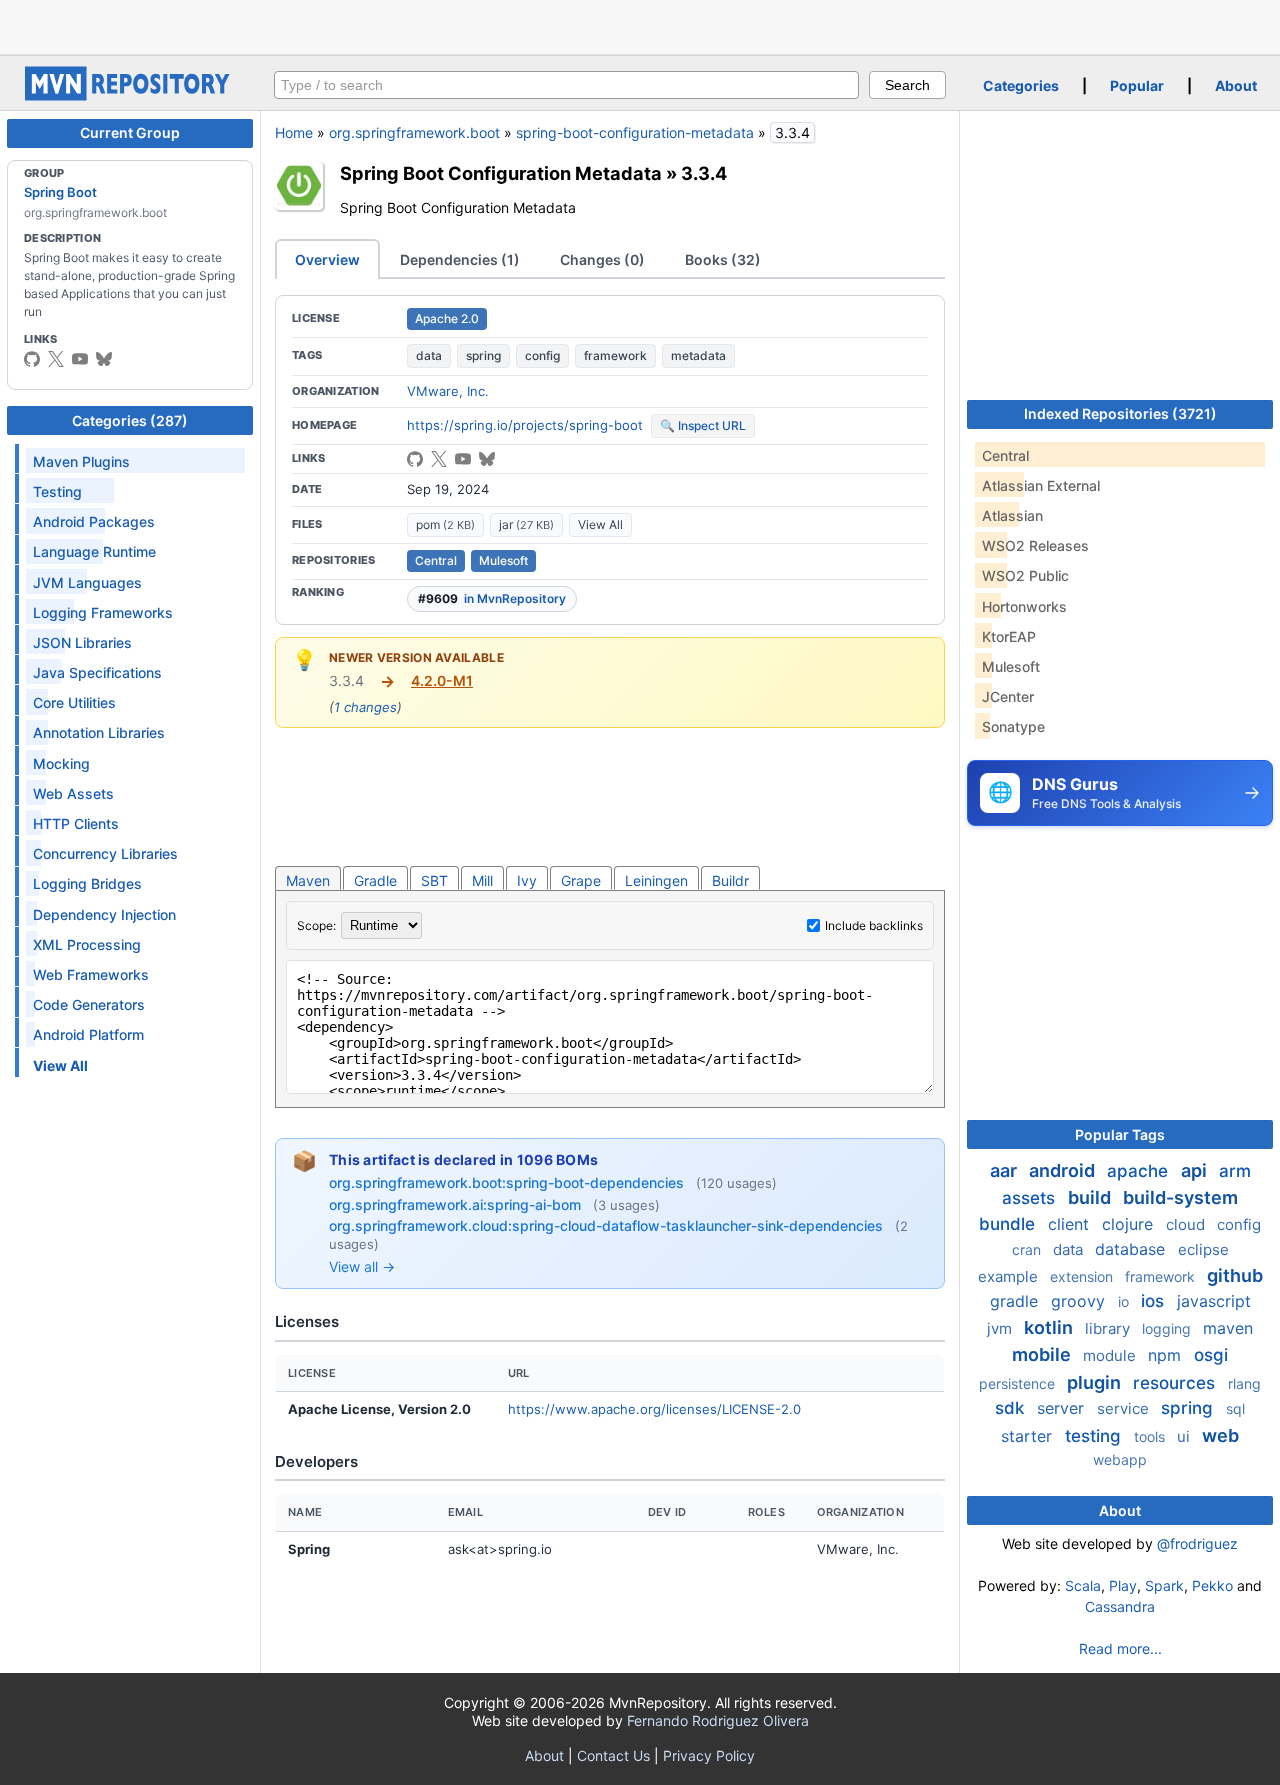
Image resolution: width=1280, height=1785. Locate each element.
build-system (1180, 1197)
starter (1029, 1436)
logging (1168, 1328)
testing (1095, 1436)
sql (1235, 1408)
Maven (308, 880)
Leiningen (656, 880)
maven (1228, 1328)
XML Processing (87, 944)
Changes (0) (602, 259)
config (542, 355)
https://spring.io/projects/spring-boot (525, 425)
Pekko (1212, 1585)
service (1125, 1408)
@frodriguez (1197, 1543)
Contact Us (613, 1755)
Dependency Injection (104, 914)
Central (436, 560)
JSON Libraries (82, 642)
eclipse (1203, 1249)
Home (294, 132)
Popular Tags (1120, 1134)
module (1111, 1355)
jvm (1001, 1328)
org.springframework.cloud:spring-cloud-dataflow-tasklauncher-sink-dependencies (608, 1225)
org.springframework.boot (414, 132)
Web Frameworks (91, 974)
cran (1028, 1249)
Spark (1164, 1585)
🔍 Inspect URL (703, 425)
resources (1176, 1383)
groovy (1080, 1301)
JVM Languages (87, 582)
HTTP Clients (76, 823)
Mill (482, 880)
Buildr (730, 880)
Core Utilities (74, 702)
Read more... (1120, 1648)
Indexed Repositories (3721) (1120, 413)
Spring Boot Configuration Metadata (501, 173)
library (1109, 1328)
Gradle (375, 880)
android (1064, 1170)
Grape (581, 880)
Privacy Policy (709, 1755)
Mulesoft (503, 560)
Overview (327, 259)
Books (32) (723, 259)
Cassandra (1120, 1606)
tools (1151, 1436)
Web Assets (73, 793)
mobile (1043, 1354)
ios (1155, 1301)
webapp (1120, 1459)
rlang (1244, 1383)
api (1196, 1170)
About (1236, 85)
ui (1185, 1436)
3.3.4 (704, 173)
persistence (1019, 1383)
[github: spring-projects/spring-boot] (32, 359)
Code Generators (89, 1004)
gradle (1016, 1301)
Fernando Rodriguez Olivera (718, 1720)
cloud (1187, 1224)
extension (1083, 1276)
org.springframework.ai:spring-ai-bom (457, 1204)
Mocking (61, 763)
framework (615, 355)
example (1010, 1276)
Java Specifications (97, 672)
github (1235, 1275)
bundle (1009, 1224)
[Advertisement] (640, 25)
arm (1235, 1171)
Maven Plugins (81, 461)
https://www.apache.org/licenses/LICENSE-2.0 (654, 1409)
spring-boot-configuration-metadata (635, 132)
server (1063, 1408)
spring (483, 355)
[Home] (130, 95)
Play (1123, 1585)
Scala (1083, 1585)
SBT (434, 880)
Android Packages (94, 521)
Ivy (527, 880)
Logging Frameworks (103, 612)
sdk (1012, 1408)
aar (1005, 1170)
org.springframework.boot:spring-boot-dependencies (508, 1182)
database (1132, 1249)
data (429, 355)
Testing (57, 491)
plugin (1096, 1382)
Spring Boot (60, 192)
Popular (1137, 85)
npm (1167, 1355)
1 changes (365, 707)
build (1091, 1197)
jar (526, 524)
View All (600, 524)
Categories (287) (130, 420)
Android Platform (88, 1034)
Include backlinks (874, 925)
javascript (1214, 1301)
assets (1031, 1198)
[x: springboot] (56, 359)
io (1125, 1301)
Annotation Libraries (99, 732)
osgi (1211, 1355)
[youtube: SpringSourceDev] (80, 359)
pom (445, 524)
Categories (1021, 85)
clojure (1130, 1224)
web (1220, 1435)
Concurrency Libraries (105, 853)
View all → (362, 1266)
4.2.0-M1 (442, 680)
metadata (698, 355)
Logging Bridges (87, 883)
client (1071, 1224)
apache (1140, 1171)
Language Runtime (94, 551)
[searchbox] (566, 85)
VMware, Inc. (448, 391)
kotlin (1050, 1327)
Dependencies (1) (460, 259)
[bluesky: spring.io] (104, 359)
